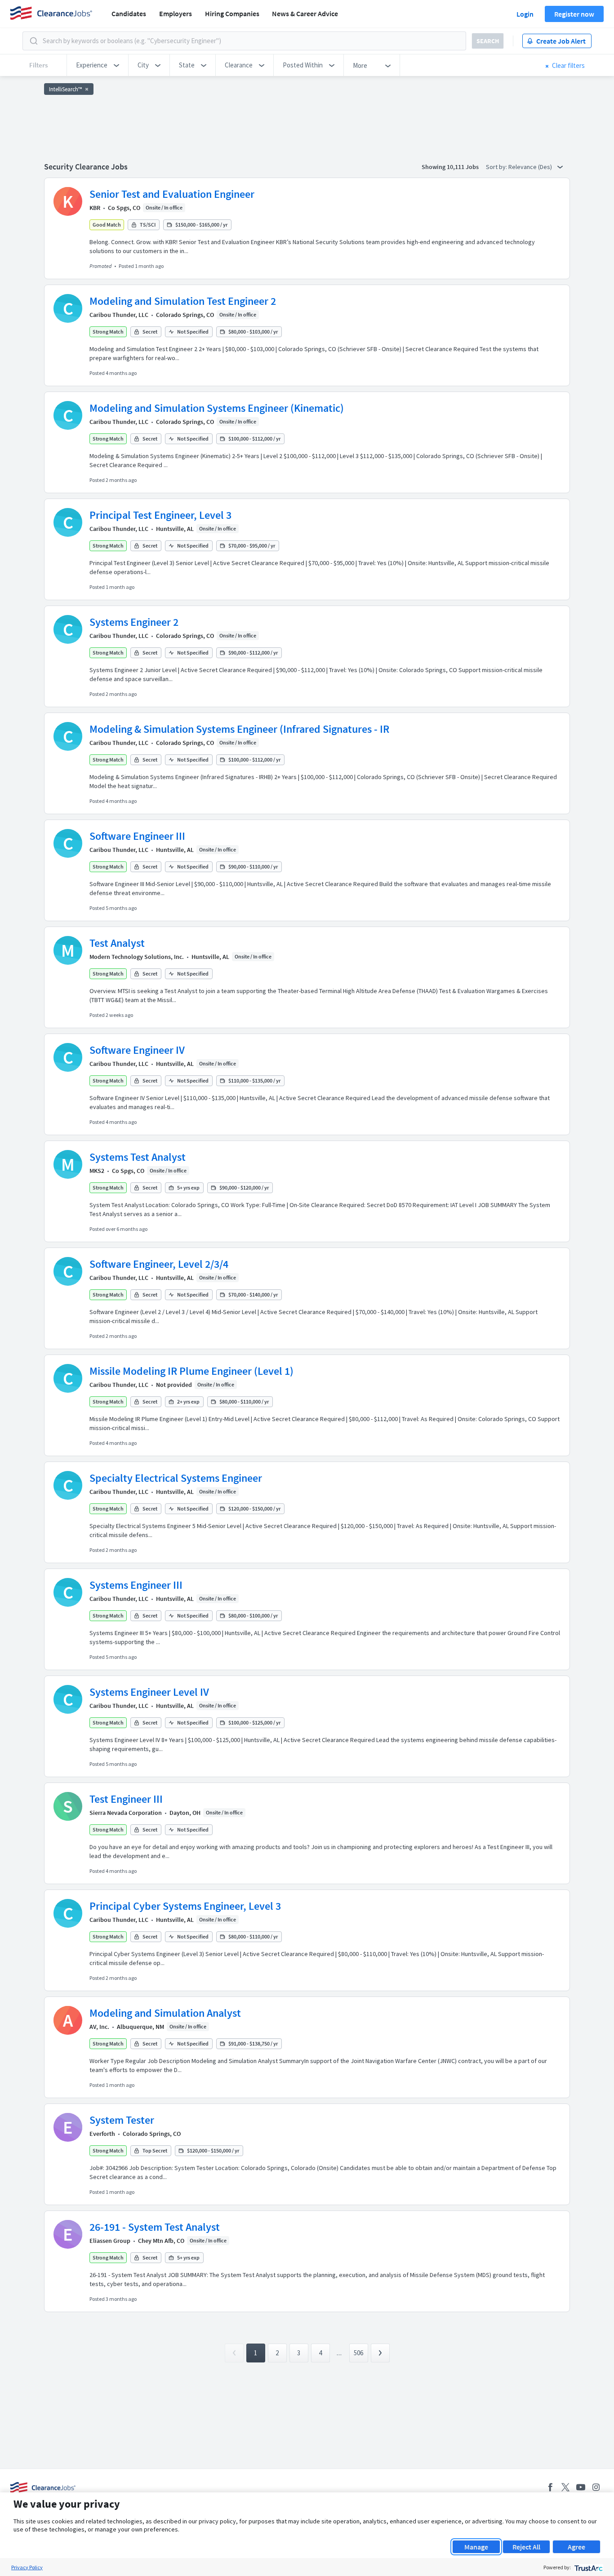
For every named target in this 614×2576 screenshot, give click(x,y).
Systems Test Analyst (138, 1157)
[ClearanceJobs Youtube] (581, 2487)
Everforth (102, 2134)
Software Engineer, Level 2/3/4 (159, 1264)
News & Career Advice (305, 13)
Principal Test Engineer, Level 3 (160, 515)
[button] (98, 65)
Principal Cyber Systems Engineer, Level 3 (185, 1906)
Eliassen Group (110, 2241)
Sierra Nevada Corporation (126, 1813)
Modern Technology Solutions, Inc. (137, 957)
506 (358, 2353)
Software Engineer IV (137, 1050)
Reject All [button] (526, 2547)
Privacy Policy (27, 2567)
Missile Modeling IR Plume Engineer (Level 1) (191, 1371)
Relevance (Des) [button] (531, 167)
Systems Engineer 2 (134, 622)
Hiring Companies (232, 13)
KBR (95, 208)
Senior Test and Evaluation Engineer (172, 194)
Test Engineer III (126, 1799)
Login (525, 14)
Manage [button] (476, 2547)
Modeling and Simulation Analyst (165, 2013)
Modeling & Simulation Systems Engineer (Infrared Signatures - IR (239, 729)
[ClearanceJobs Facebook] (550, 2487)
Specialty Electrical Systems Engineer (176, 1478)
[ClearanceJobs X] (565, 2487)
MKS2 (97, 1171)
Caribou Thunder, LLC (119, 315)
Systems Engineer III (136, 1585)
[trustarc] (588, 2567)
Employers (176, 13)
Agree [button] (576, 2547)
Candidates (129, 13)
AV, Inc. (99, 2027)
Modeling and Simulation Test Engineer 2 (183, 301)
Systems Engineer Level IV (149, 1692)
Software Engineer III (137, 836)
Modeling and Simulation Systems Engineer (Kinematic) (217, 408)
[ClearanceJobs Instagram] (596, 2487)
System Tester (122, 2120)
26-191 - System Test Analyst (155, 2227)
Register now (574, 14)
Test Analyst (117, 943)
